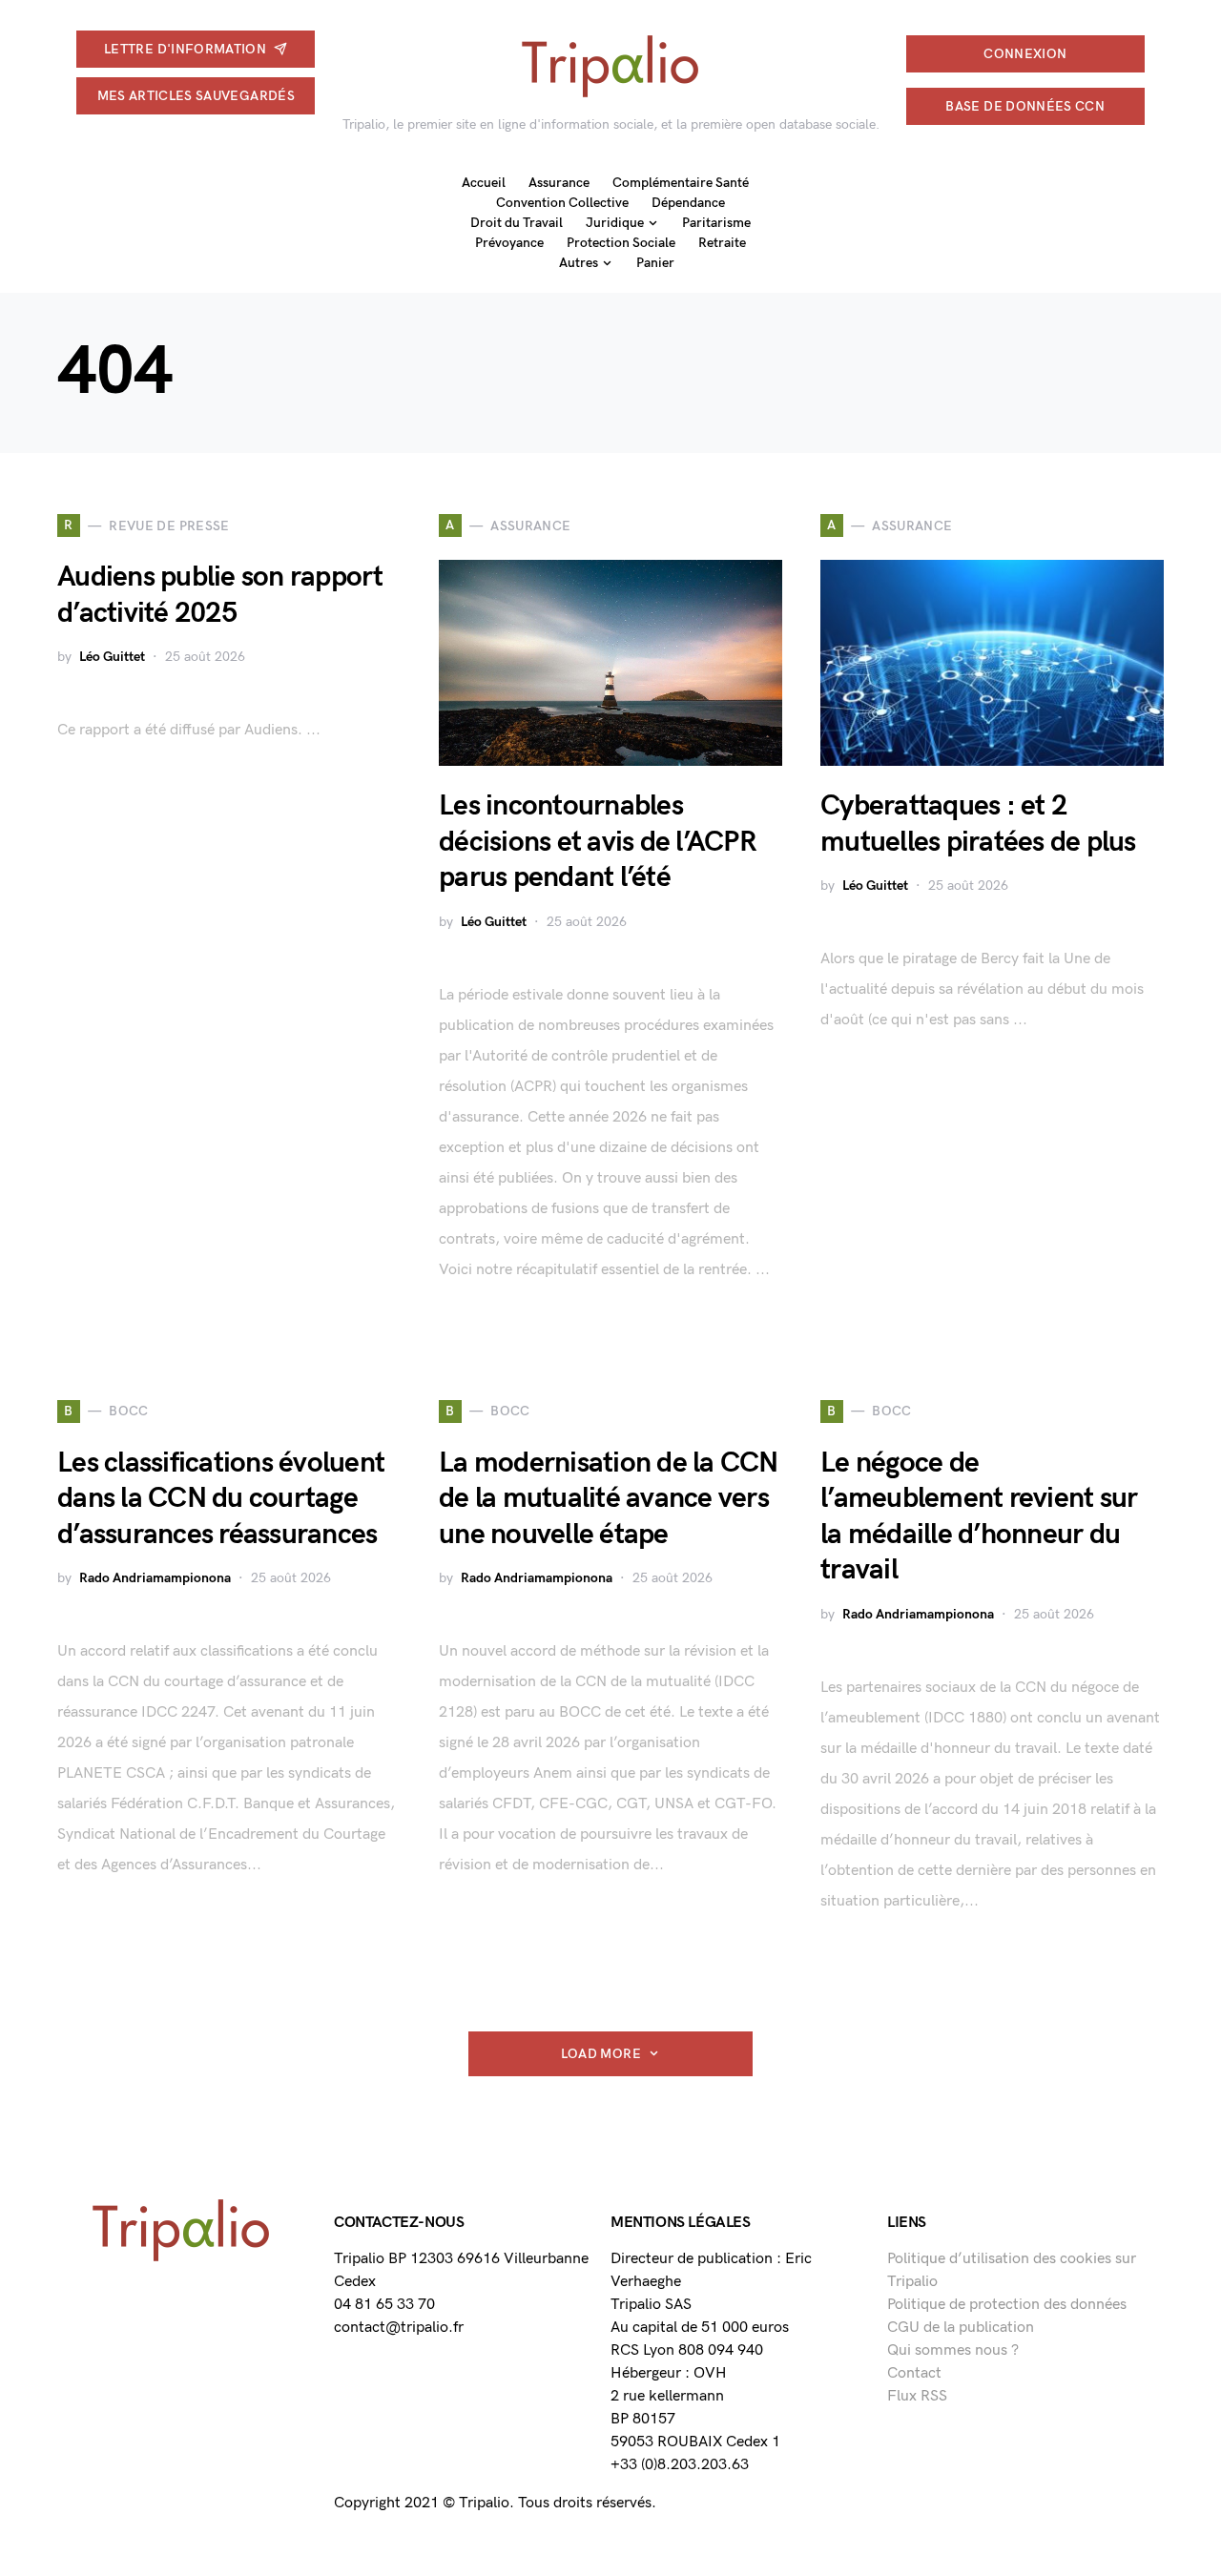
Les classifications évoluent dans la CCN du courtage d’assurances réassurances (221, 1499)
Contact (914, 2373)
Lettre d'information (185, 49)
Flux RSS (917, 2396)
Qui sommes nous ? (953, 2350)
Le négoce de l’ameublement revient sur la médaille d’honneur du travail (979, 1517)
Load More (601, 2054)
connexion (1025, 54)
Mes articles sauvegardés (196, 96)
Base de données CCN (1025, 106)
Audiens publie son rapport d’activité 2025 (220, 595)
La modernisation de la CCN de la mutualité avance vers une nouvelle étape (609, 1499)
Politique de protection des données (1007, 2305)
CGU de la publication (961, 2328)
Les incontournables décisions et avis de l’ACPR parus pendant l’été (598, 842)
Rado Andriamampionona (155, 1578)
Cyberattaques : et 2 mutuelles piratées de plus (978, 824)
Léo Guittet (112, 657)
